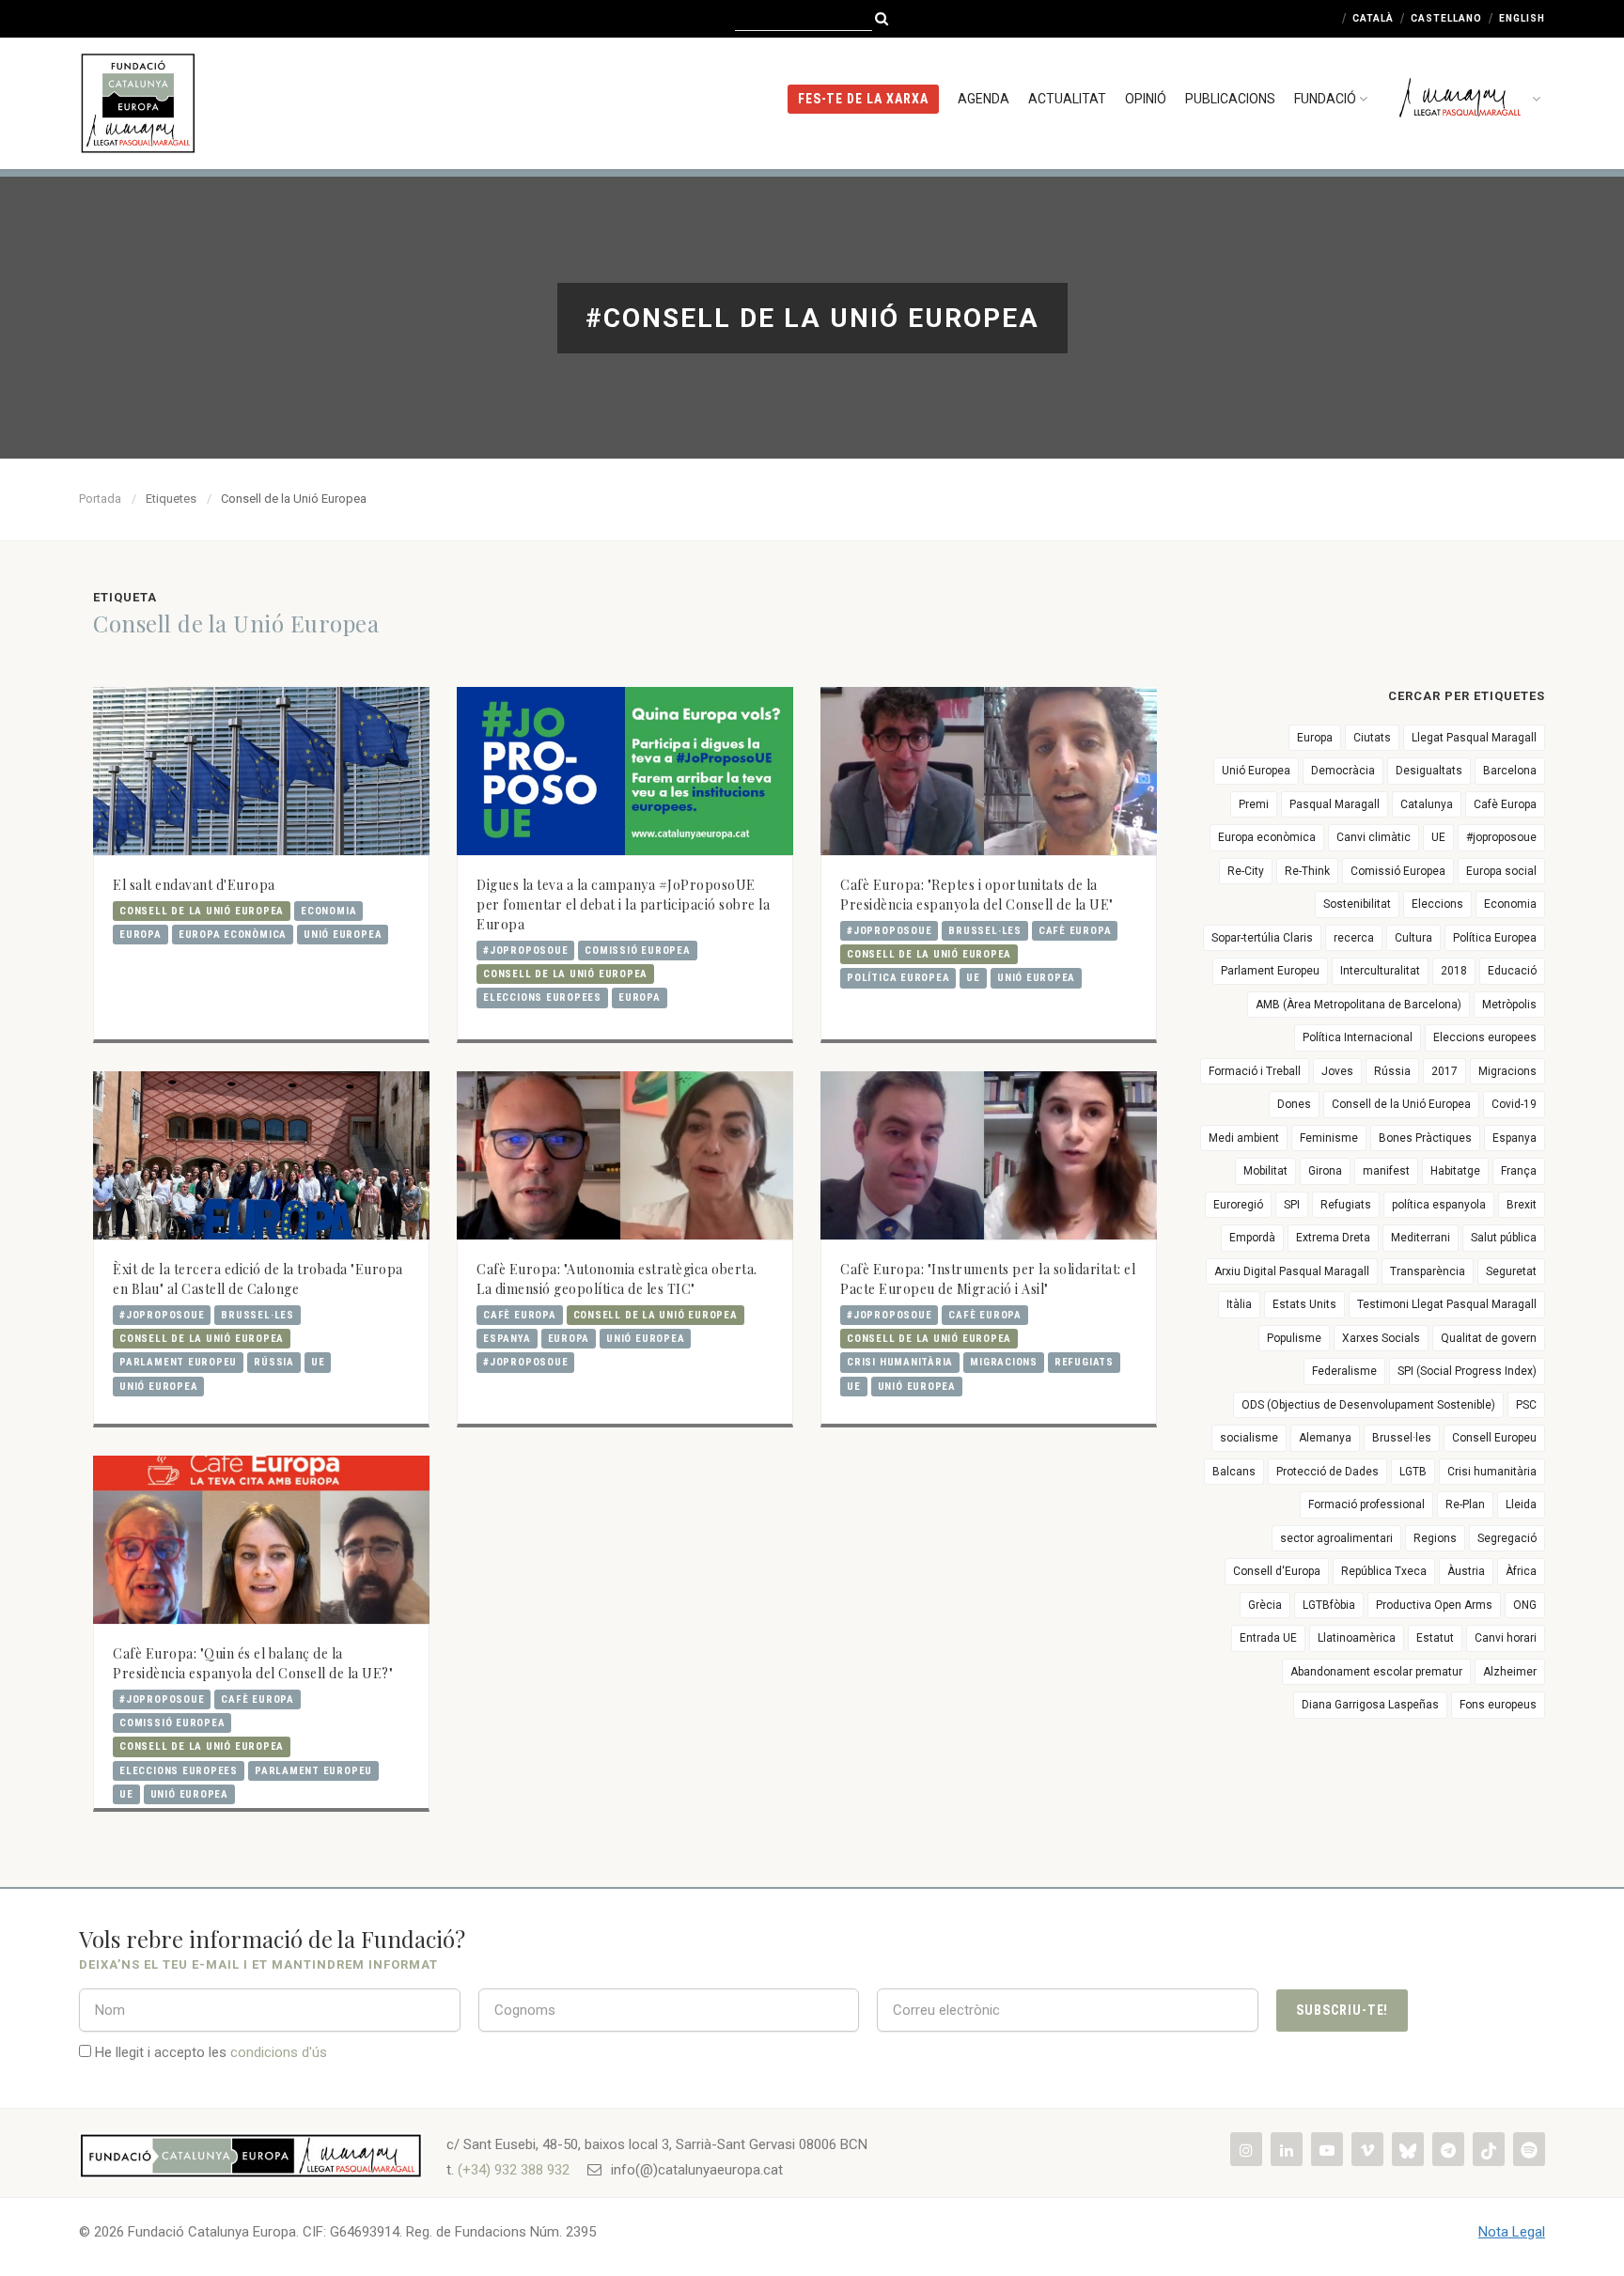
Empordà (1252, 1238)
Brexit (1522, 1205)
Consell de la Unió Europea (202, 911)
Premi (1254, 804)
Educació (1512, 971)
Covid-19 (1514, 1104)
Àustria (1466, 1571)
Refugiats (1084, 1362)
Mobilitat (1265, 1171)
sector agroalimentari (1336, 1538)
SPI (1292, 1205)
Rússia (274, 1362)
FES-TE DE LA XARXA (864, 99)
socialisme (1249, 1438)
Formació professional (1366, 1504)
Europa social (1501, 871)
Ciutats (1372, 738)
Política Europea (898, 978)
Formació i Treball (1255, 1071)
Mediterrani (1421, 1238)
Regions (1435, 1538)
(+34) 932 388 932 (514, 2170)
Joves (1337, 1071)
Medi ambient (1244, 1138)
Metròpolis (1509, 1005)
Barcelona (1510, 771)
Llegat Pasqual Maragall (1474, 738)
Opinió (1146, 99)
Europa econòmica (233, 935)
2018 (1454, 971)
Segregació (1507, 1538)
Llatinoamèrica (1357, 1638)
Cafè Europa (1075, 931)
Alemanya (1325, 1438)
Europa (141, 935)
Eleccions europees (542, 998)
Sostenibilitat (1357, 904)
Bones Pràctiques (1425, 1138)
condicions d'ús (279, 2052)
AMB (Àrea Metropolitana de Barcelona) (1359, 1005)
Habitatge (1455, 1171)
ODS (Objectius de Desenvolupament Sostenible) (1368, 1405)
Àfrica (1521, 1571)
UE (973, 978)
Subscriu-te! (1343, 2010)
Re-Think (1307, 871)
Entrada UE (1268, 1638)
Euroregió (1238, 1205)
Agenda (984, 99)
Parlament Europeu (178, 1362)
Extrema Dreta (1333, 1238)
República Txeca (1384, 1571)
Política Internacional (1358, 1037)
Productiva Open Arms (1434, 1605)
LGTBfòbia (1329, 1605)
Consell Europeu (1494, 1438)
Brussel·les (984, 931)
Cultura (1413, 938)
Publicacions (1230, 99)
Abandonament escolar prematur (1376, 1672)
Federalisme (1344, 1371)
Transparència (1428, 1271)
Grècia (1265, 1605)
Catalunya (1427, 804)
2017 (1444, 1071)
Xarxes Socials (1381, 1338)
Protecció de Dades (1327, 1472)
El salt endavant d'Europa (194, 885)
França (1519, 1171)
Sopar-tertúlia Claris (1262, 938)
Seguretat (1511, 1271)
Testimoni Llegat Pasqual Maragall (1447, 1304)
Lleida (1521, 1504)
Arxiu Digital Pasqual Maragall (1292, 1271)
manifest (1386, 1171)
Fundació (1325, 99)
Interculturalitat (1380, 971)
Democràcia (1343, 771)
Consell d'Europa (1277, 1571)
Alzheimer (1510, 1672)
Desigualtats (1429, 771)
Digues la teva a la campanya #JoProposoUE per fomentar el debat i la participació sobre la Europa (623, 904)
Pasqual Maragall (1335, 804)
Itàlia (1239, 1304)
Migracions (1004, 1362)
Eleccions (1437, 904)
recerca (1354, 938)
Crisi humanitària (900, 1362)
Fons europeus (1498, 1705)
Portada (100, 499)
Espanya (507, 1339)
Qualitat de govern (1489, 1338)
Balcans (1234, 1472)
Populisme (1294, 1338)
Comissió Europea (637, 951)
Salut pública (1504, 1238)
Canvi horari (1506, 1638)
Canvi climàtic (1374, 837)
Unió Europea (343, 935)
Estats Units (1304, 1304)
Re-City (1246, 871)
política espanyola (1439, 1205)
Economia (328, 911)
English (1522, 18)
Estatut (1435, 1638)
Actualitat (1067, 99)
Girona (1325, 1171)
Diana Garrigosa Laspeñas (1370, 1705)
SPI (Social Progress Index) (1467, 1371)
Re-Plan (1465, 1504)
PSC (1526, 1405)
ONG (1525, 1605)
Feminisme (1329, 1138)
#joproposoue (525, 951)
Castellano (1446, 18)
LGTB (1413, 1472)
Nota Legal (1512, 2232)
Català (1373, 18)
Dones (1294, 1104)
